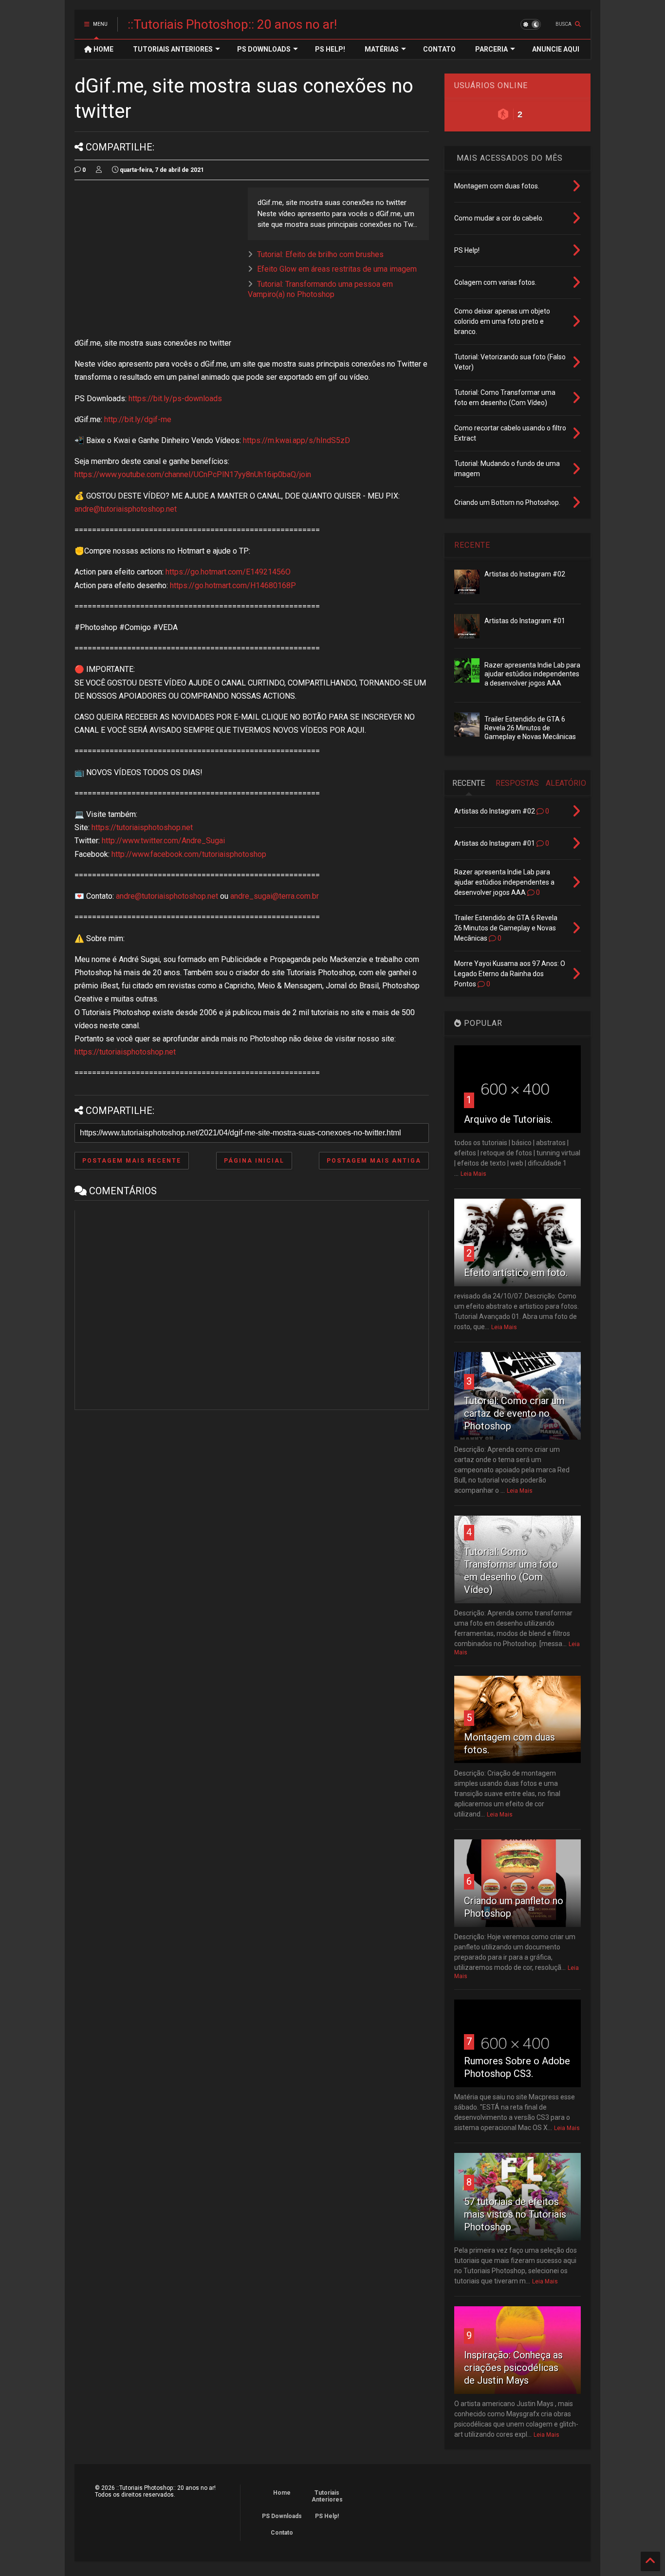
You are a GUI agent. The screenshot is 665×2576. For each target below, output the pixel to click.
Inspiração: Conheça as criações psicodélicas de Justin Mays (513, 2368)
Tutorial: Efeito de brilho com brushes (320, 254)
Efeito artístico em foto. (516, 1273)
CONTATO (439, 49)
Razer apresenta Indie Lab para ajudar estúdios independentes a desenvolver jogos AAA (532, 674)
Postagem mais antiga (374, 1161)
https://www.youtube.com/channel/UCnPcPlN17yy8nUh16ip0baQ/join (193, 474)
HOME (103, 49)
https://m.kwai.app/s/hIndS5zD (296, 440)
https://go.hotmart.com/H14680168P (233, 585)
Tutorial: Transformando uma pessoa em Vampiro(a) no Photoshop (320, 289)
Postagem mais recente (132, 1161)
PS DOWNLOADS (264, 49)
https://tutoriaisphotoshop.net (142, 827)
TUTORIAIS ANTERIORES (173, 49)
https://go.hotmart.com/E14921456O (228, 572)
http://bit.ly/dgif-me (138, 419)
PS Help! (327, 2516)
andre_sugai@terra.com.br (275, 896)
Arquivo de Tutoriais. (508, 1119)
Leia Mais (473, 1174)
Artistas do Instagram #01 (525, 621)
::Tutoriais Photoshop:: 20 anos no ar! (232, 24)
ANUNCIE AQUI (556, 49)
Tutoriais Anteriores (327, 2496)
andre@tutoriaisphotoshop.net (126, 509)
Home (282, 2493)
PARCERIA (491, 49)
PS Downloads (282, 2516)
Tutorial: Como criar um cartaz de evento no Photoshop (514, 1413)
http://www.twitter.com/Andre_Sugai (163, 841)
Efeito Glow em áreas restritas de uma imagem (337, 269)
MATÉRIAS (382, 49)
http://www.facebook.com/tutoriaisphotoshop (189, 854)
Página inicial (254, 1161)
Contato (282, 2533)
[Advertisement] (156, 256)
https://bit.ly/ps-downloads (175, 398)
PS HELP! (330, 49)
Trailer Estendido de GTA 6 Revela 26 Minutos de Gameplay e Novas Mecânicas (530, 728)
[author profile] (99, 170)
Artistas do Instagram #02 (525, 574)
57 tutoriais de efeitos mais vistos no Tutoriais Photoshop (515, 2214)
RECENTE (472, 545)
